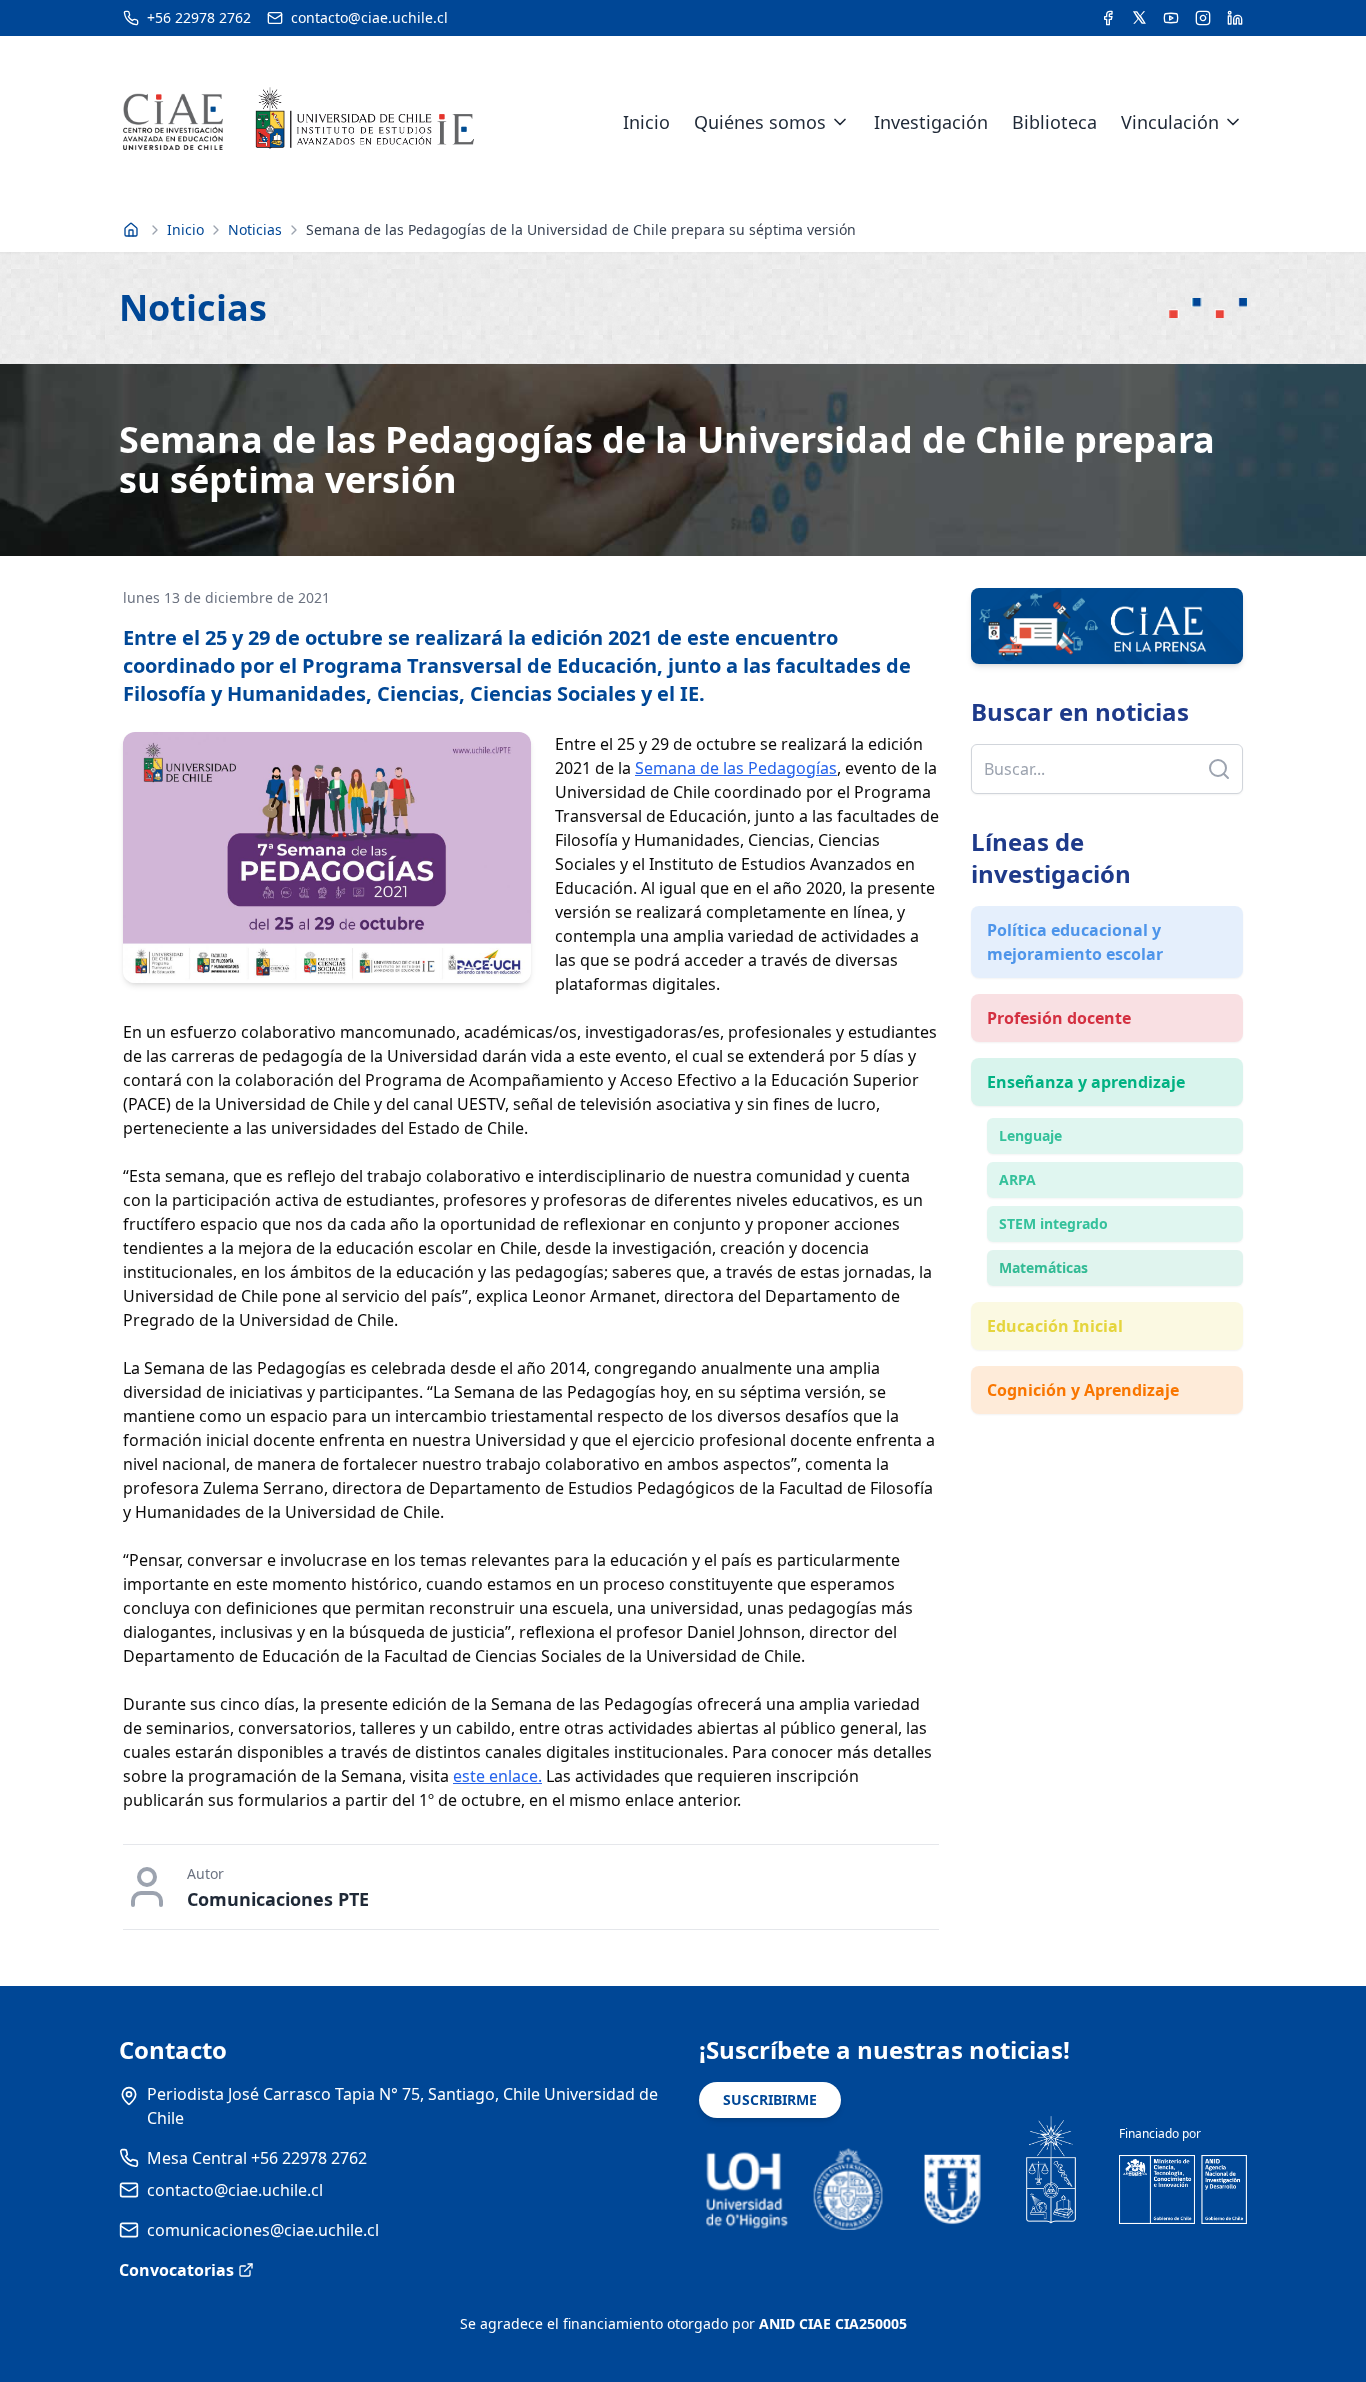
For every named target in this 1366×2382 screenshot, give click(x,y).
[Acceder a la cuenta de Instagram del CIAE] (1203, 18)
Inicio (646, 122)
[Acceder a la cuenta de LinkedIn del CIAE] (1235, 18)
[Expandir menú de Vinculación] (1233, 122)
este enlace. (497, 1776)
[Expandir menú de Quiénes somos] (840, 122)
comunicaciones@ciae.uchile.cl (263, 2230)
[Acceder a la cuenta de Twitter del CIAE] (1139, 18)
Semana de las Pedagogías (736, 768)
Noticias (255, 229)
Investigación (931, 122)
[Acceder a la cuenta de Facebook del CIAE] (1108, 18)
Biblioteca (1054, 122)
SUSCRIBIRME (770, 2099)
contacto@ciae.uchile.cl (235, 2190)
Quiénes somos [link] (760, 122)
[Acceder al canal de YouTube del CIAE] (1171, 18)
